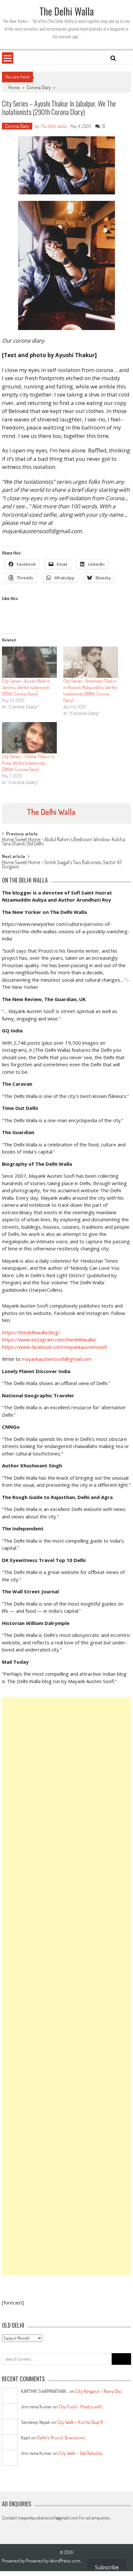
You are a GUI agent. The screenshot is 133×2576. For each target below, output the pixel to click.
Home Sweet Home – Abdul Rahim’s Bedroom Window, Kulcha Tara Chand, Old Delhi (64, 842)
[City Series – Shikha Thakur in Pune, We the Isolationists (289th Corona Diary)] (29, 738)
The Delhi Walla (53, 126)
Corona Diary (39, 87)
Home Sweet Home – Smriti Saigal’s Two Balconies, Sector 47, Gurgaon (62, 865)
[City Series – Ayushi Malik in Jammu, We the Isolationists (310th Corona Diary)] (29, 662)
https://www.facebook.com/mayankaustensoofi (55, 1347)
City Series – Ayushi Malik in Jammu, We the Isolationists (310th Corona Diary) (26, 687)
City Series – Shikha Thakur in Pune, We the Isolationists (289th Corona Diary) (28, 763)
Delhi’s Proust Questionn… (62, 2438)
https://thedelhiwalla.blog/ (31, 1332)
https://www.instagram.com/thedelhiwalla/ (49, 1340)
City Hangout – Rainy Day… (100, 2391)
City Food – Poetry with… (82, 2407)
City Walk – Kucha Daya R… (81, 2422)
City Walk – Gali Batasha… (82, 2453)
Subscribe (107, 2567)
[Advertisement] (66, 1986)
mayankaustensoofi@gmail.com (56, 1359)
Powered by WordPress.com (53, 2561)
